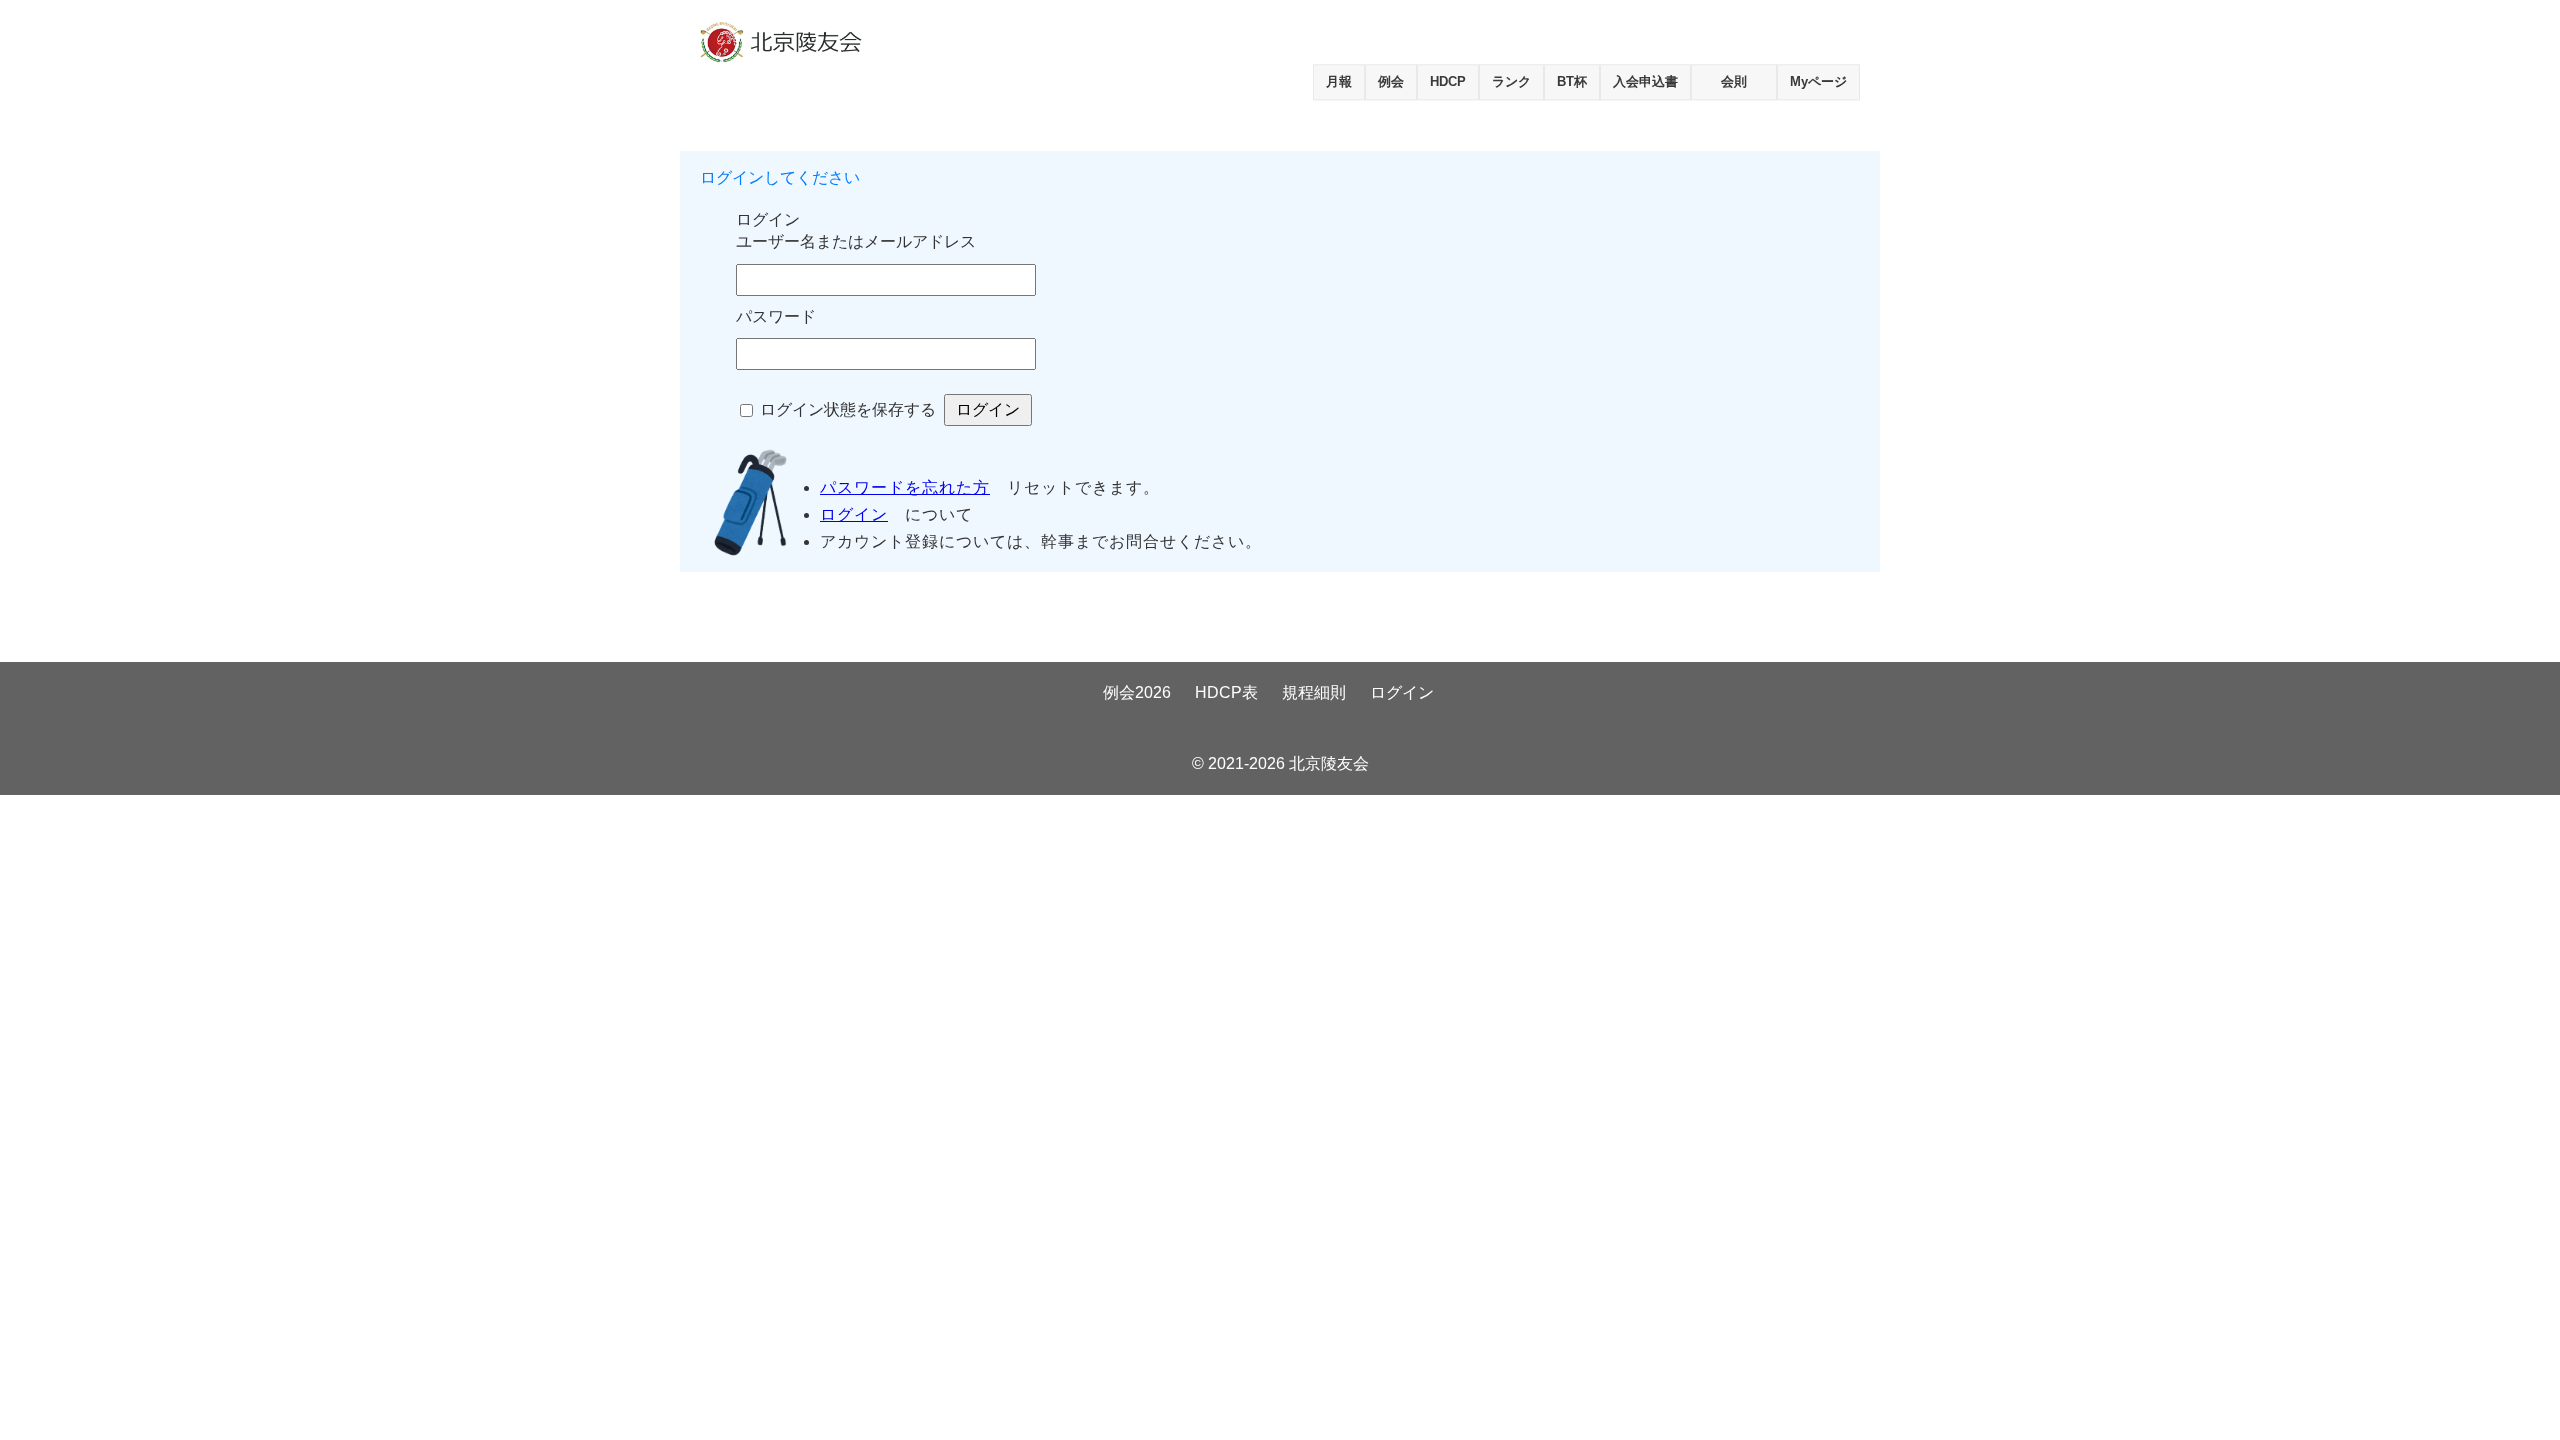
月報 (1339, 81)
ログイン (854, 514)
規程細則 (1314, 692)
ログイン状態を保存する (848, 409)
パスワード (776, 316)
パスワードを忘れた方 (905, 487)
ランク (1511, 81)
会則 (1734, 81)
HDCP (1448, 81)
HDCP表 (1226, 692)
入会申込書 (1645, 81)
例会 (1391, 81)
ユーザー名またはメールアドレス (856, 241)
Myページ (1818, 81)
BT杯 (1572, 81)
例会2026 (1137, 692)
